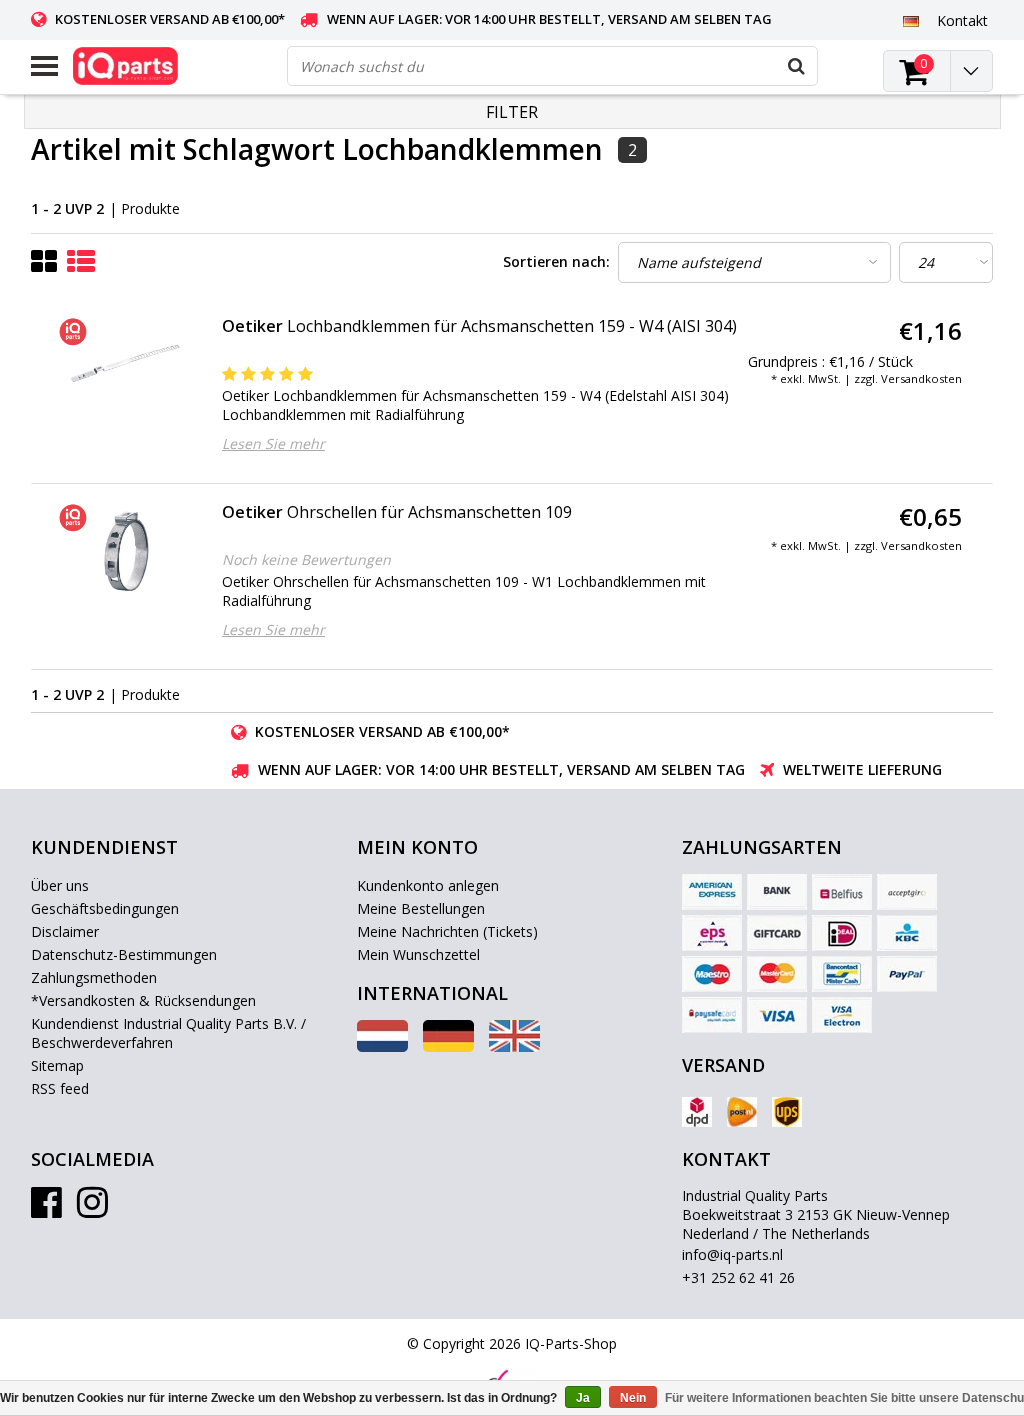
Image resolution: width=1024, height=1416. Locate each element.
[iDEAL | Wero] (842, 933)
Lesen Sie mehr (273, 443)
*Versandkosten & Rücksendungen (143, 1000)
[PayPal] (907, 974)
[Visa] (777, 1015)
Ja (583, 1398)
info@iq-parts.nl (732, 1254)
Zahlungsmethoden (94, 977)
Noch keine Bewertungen (306, 559)
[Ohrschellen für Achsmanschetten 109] (123, 551)
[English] (514, 1046)
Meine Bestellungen (421, 908)
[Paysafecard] (712, 1015)
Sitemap (57, 1065)
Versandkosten (921, 378)
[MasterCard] (777, 974)
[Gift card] (777, 933)
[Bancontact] (842, 974)
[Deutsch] (911, 20)
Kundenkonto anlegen (428, 885)
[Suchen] (797, 66)
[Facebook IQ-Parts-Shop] (46, 1209)
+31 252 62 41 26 (738, 1277)
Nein (633, 1398)
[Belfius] (842, 892)
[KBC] (907, 933)
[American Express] (712, 892)
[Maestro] (712, 974)
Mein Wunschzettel (418, 954)
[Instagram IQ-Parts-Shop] (92, 1209)
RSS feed (60, 1088)
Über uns (60, 885)
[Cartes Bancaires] (907, 892)
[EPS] (712, 933)
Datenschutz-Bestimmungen (124, 954)
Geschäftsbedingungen (105, 908)
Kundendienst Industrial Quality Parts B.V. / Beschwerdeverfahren (168, 1033)
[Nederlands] (382, 1046)
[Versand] (697, 1112)
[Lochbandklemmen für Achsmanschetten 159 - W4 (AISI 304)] (123, 365)
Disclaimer (65, 931)
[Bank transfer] (777, 892)
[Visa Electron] (842, 1015)
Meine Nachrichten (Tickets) (447, 931)
